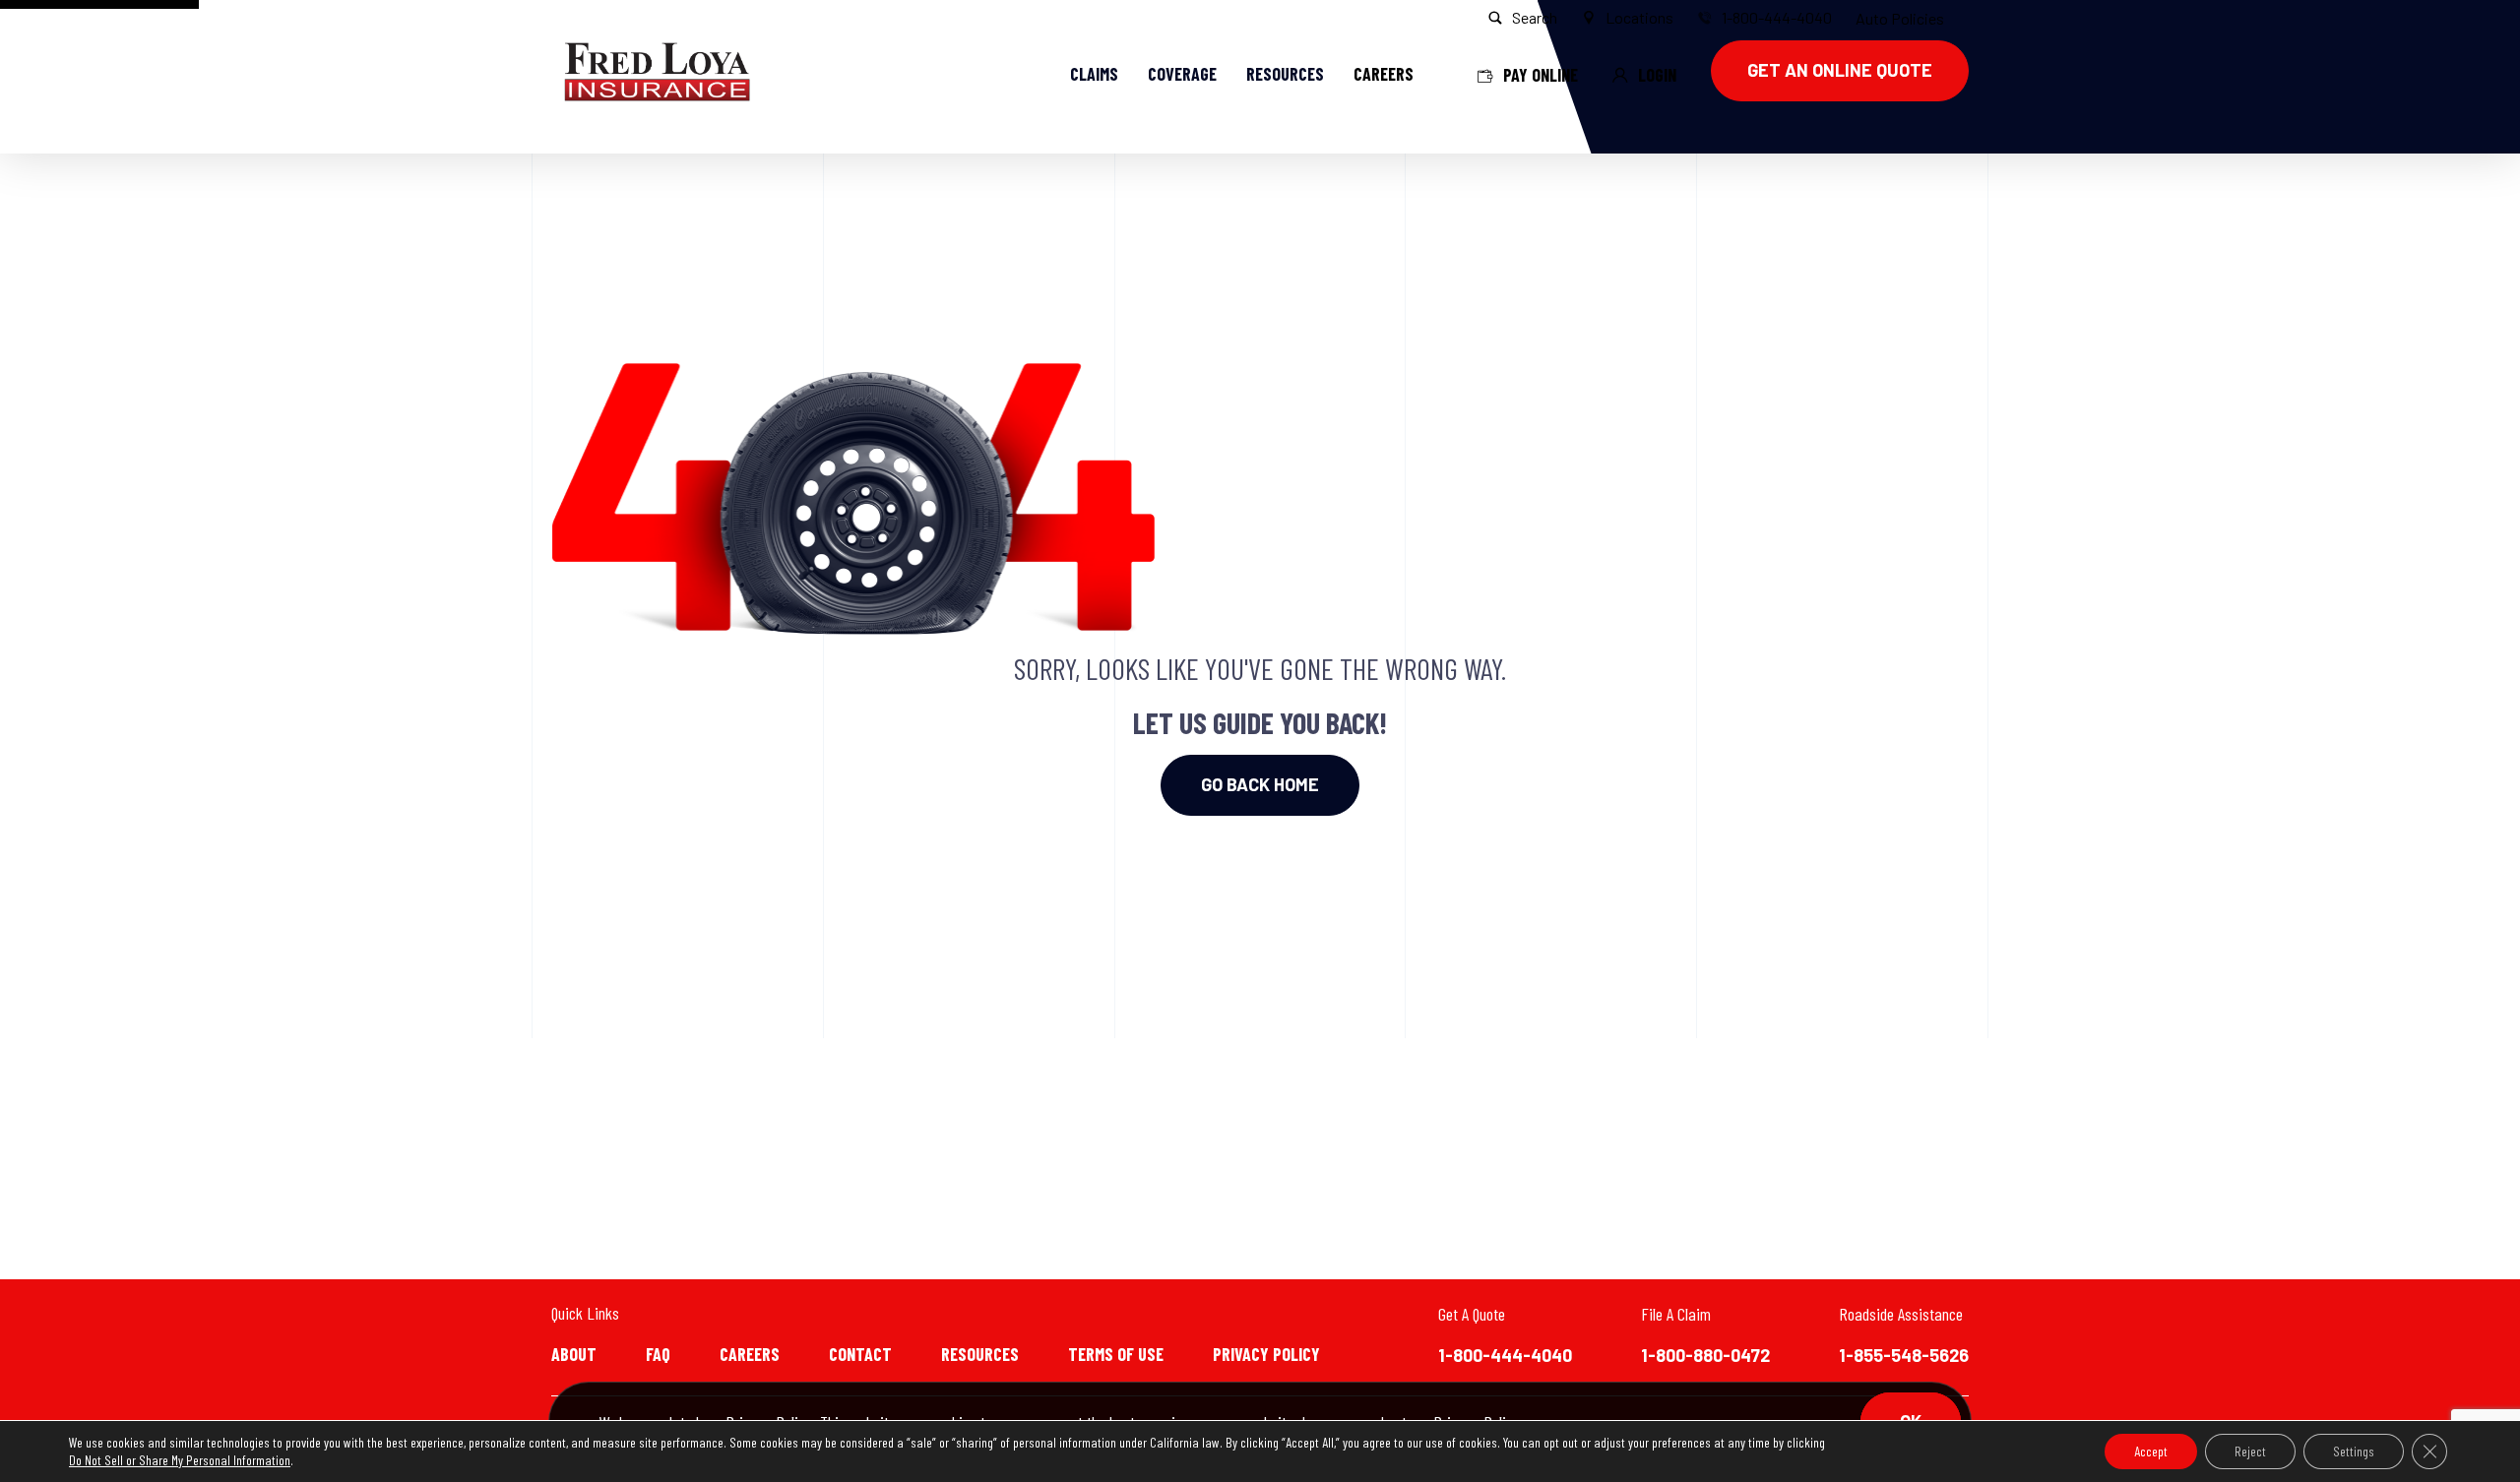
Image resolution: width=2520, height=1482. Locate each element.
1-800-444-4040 (1505, 1355)
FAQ (658, 1354)
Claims (1094, 74)
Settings (2354, 1451)
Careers (750, 1354)
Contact (860, 1354)
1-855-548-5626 (1904, 1355)
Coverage (1182, 74)
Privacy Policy (1266, 1354)
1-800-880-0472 (1705, 1355)
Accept (2151, 1451)
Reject (2250, 1451)
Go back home (1260, 784)
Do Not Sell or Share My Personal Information (180, 1460)
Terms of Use (1116, 1354)
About (574, 1354)
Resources (1285, 74)
